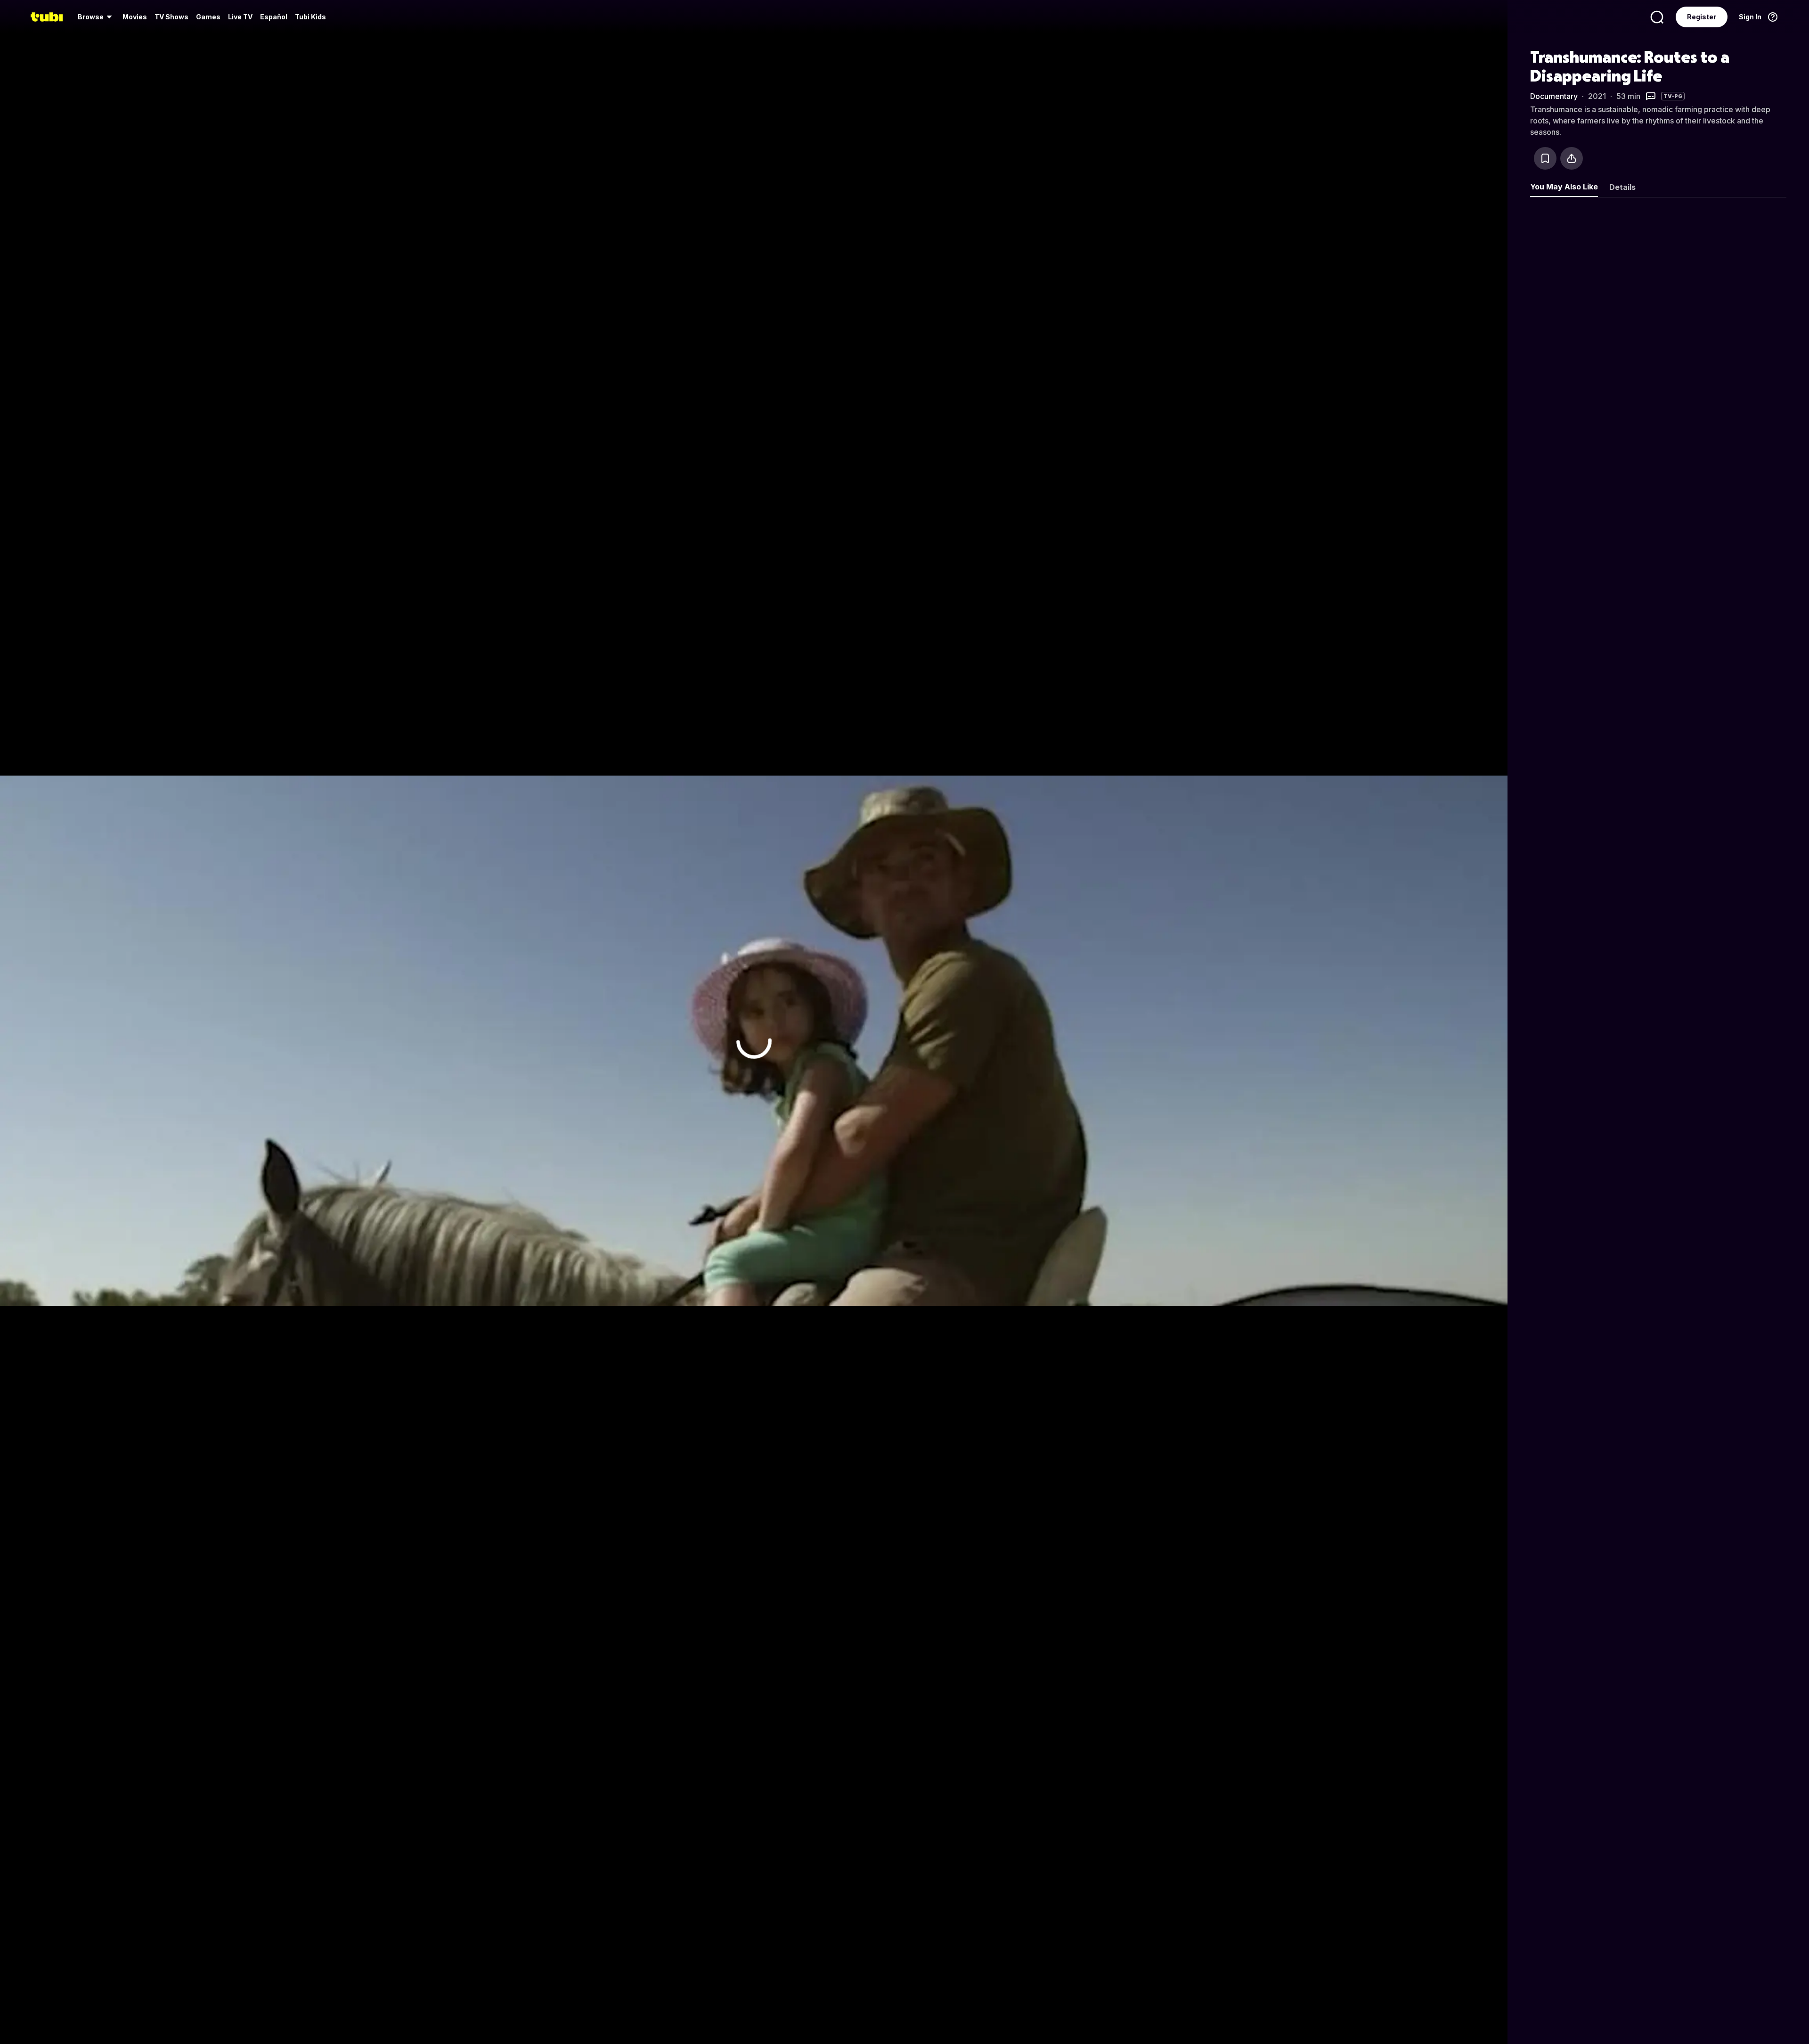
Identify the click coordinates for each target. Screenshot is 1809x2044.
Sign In (1750, 17)
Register (1702, 17)
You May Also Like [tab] (1564, 187)
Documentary (1554, 96)
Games (208, 17)
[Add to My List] (1545, 158)
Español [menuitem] (274, 17)
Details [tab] (1622, 187)
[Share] (1572, 158)
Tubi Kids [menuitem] (310, 17)
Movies (135, 17)
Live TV (240, 17)
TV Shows (171, 17)
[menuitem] (96, 17)
